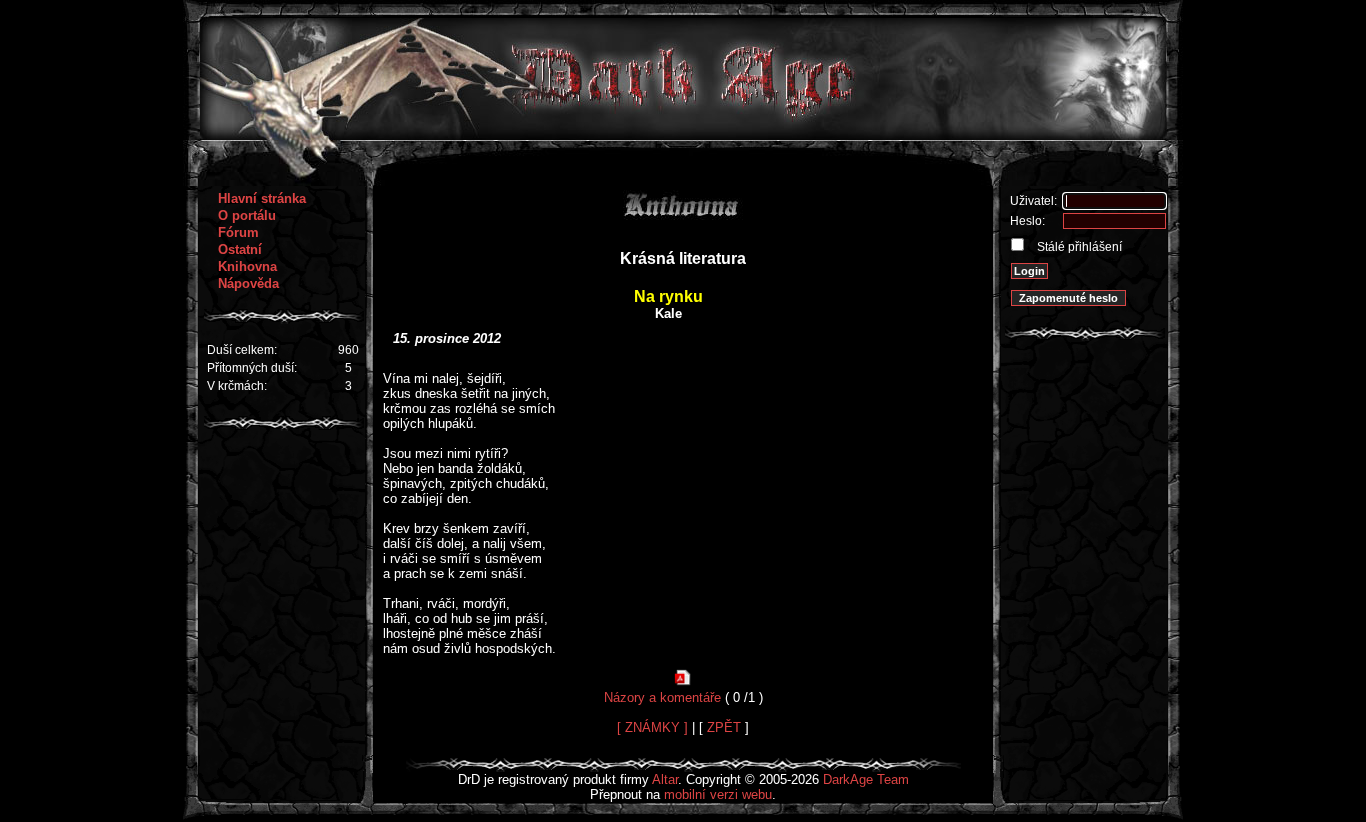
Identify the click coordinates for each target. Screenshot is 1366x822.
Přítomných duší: (252, 368)
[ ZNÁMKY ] (652, 727)
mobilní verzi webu (718, 794)
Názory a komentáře (662, 697)
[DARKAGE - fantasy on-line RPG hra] (683, 135)
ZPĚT (724, 727)
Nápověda (248, 283)
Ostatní (240, 249)
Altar (665, 779)
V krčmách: (237, 386)
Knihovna (247, 266)
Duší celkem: (242, 350)
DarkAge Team (866, 779)
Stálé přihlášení (1078, 247)
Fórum (238, 232)
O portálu (247, 215)
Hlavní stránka (262, 198)
